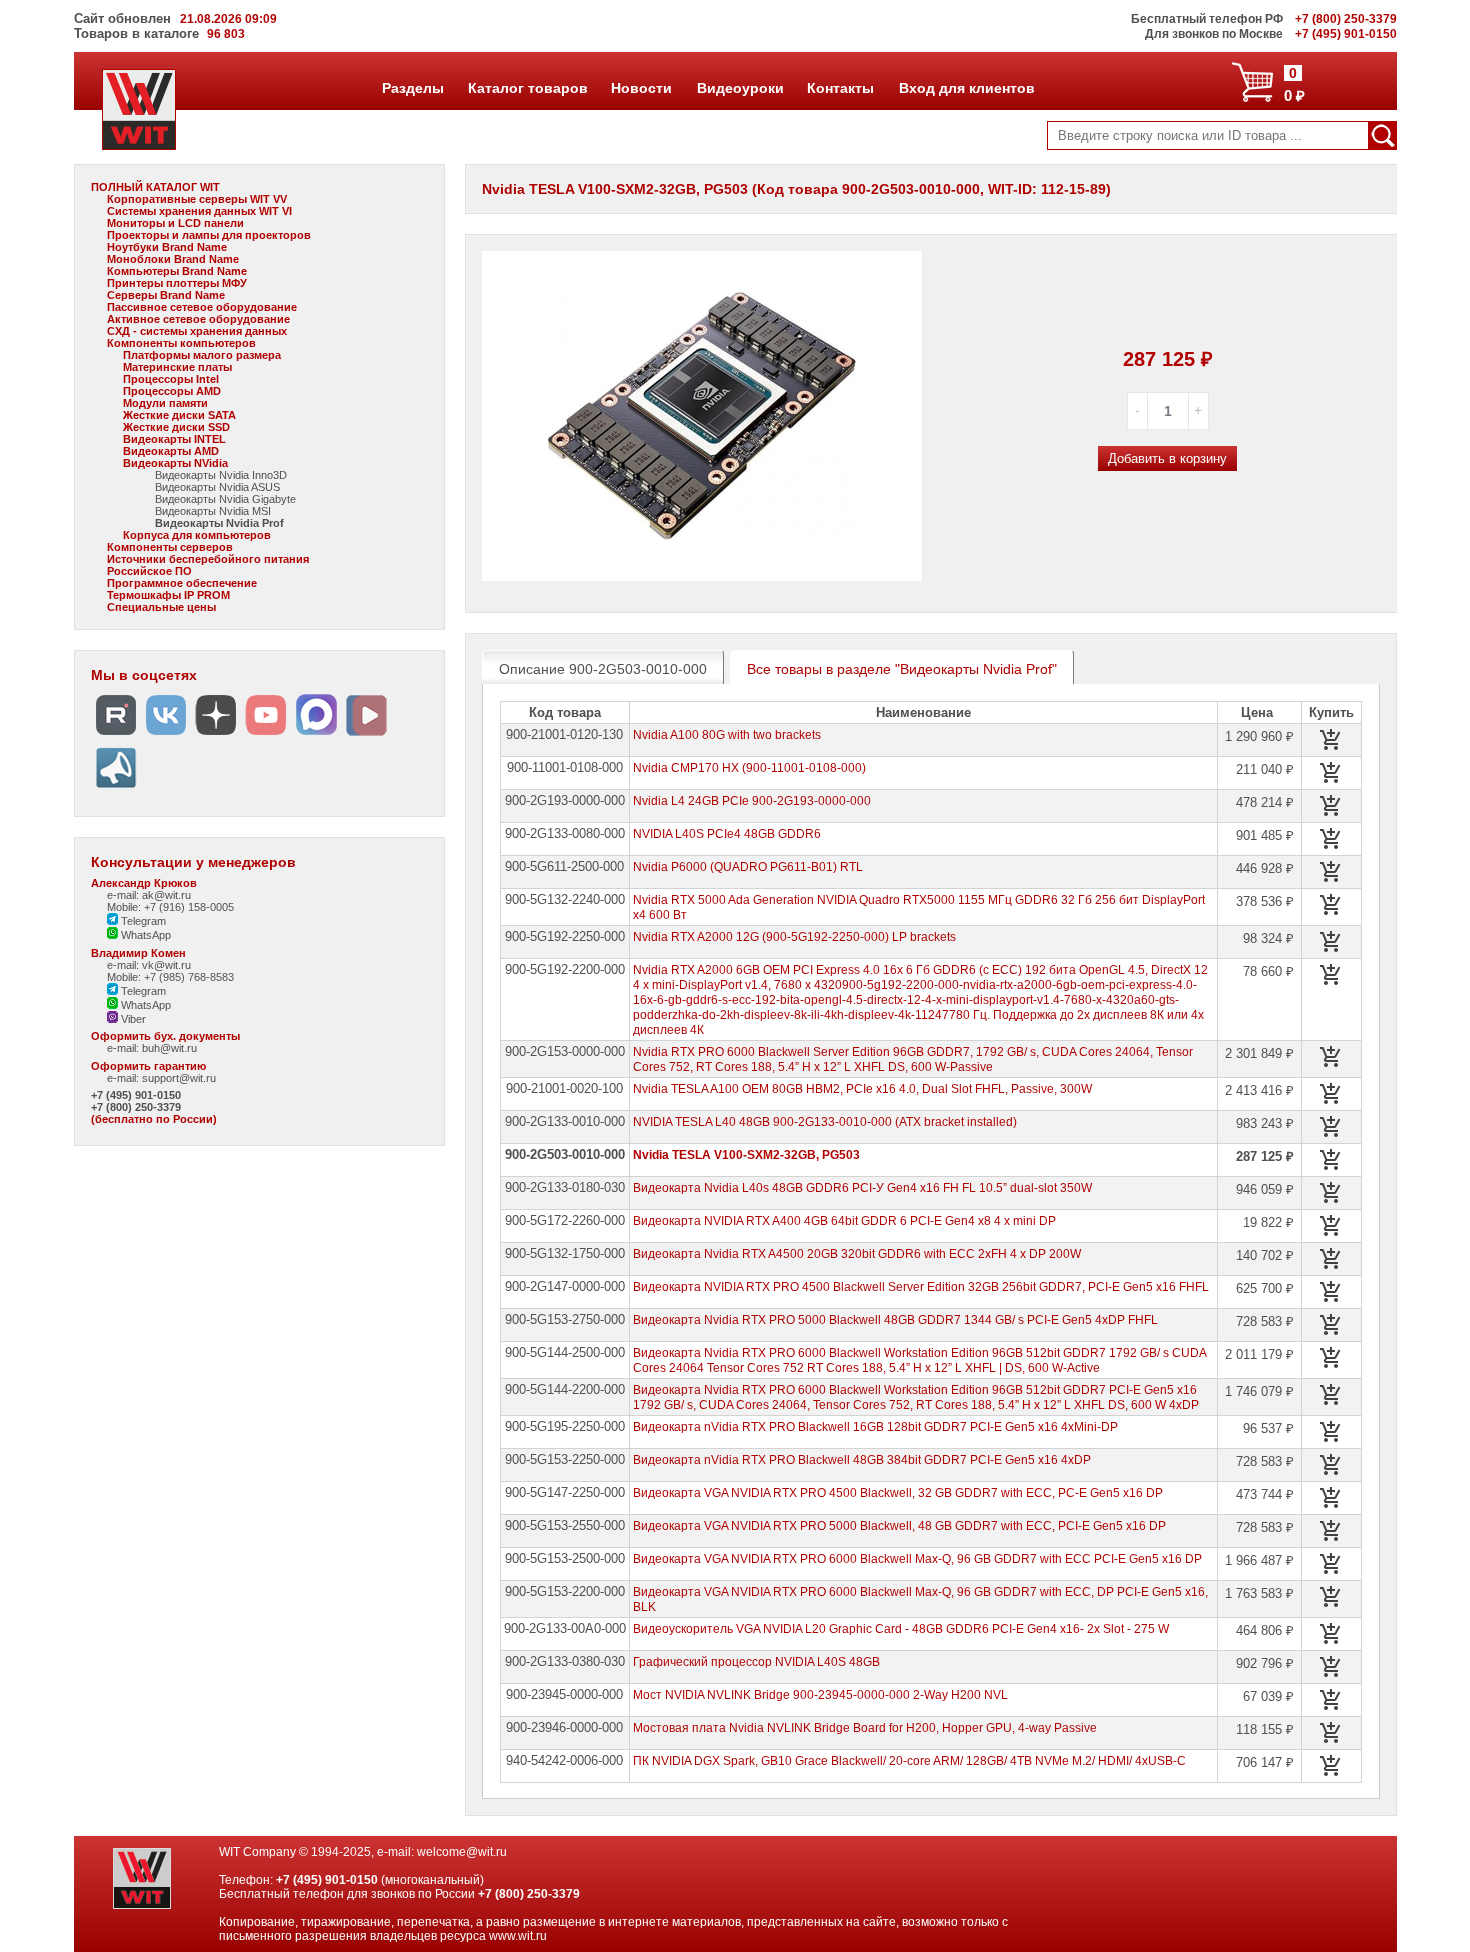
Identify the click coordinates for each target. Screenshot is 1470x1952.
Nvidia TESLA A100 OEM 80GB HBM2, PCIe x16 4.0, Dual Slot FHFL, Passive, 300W (862, 1089)
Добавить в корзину (1167, 458)
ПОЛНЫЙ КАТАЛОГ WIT (155, 187)
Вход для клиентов (966, 88)
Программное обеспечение (182, 583)
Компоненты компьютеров (181, 343)
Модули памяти (165, 403)
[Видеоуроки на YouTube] (266, 735)
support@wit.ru (179, 1078)
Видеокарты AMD (171, 451)
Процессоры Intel (171, 379)
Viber (132, 1019)
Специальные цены (161, 607)
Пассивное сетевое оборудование (202, 307)
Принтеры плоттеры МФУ (177, 283)
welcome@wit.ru (462, 1852)
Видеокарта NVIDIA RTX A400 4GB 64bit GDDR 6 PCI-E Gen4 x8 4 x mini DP (844, 1221)
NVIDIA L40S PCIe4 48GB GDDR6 (727, 834)
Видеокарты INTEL (174, 439)
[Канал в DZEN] (216, 735)
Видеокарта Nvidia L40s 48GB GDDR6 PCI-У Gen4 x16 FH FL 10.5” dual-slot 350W (862, 1188)
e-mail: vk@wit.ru (149, 965)
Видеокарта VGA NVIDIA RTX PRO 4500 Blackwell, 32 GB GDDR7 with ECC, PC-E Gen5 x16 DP (898, 1493)
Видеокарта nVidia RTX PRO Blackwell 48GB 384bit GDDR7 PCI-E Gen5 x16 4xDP (862, 1460)
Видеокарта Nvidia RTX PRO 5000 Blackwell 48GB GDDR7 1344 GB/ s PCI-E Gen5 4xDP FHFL (895, 1320)
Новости (641, 88)
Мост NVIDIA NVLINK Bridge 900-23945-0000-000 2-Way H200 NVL (820, 1695)
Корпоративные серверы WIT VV (197, 199)
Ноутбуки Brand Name (167, 247)
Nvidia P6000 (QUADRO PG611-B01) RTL (748, 867)
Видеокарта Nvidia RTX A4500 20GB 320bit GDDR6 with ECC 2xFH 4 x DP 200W (857, 1254)
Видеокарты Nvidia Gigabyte (225, 499)
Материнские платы (177, 367)
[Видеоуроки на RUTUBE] (116, 735)
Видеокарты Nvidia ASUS (217, 487)
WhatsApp (144, 935)
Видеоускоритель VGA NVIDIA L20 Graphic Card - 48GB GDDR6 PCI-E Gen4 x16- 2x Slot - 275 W (901, 1629)
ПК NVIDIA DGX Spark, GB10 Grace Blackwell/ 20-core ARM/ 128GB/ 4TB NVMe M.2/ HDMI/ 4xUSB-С (909, 1761)
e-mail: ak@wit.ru (149, 895)
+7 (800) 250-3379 (136, 1107)
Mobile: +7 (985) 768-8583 (170, 977)
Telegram (142, 921)
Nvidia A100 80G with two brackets (727, 735)
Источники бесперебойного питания (208, 559)
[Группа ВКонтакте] (166, 735)
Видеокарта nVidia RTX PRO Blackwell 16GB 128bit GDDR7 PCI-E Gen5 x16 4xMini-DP (875, 1427)
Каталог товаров (527, 88)
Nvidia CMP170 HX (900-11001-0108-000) (749, 768)
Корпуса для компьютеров (197, 535)
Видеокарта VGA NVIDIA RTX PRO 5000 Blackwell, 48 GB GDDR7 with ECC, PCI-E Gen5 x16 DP (899, 1526)
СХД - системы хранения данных (197, 331)
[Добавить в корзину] (1331, 740)
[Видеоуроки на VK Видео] (366, 735)
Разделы (412, 88)
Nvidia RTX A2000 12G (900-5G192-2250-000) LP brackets (794, 937)
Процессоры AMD (172, 391)
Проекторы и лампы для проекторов (209, 235)
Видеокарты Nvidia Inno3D (221, 475)
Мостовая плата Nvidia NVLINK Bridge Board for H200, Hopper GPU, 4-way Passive (865, 1728)
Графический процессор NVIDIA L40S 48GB (756, 1662)
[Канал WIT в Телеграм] (116, 788)
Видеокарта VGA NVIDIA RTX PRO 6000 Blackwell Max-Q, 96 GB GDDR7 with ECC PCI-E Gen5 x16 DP (917, 1559)
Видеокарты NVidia (175, 463)
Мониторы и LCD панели (175, 223)
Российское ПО (149, 571)
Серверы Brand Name (166, 295)
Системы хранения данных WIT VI (199, 211)
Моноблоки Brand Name (173, 259)
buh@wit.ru (169, 1048)
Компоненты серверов (170, 547)
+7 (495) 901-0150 (136, 1095)
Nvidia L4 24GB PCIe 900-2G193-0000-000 (752, 801)
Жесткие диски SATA (179, 415)
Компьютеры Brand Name (177, 271)
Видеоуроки (740, 88)
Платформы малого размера (202, 355)
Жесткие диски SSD (176, 427)
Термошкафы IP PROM (168, 595)
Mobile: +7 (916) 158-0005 (170, 907)
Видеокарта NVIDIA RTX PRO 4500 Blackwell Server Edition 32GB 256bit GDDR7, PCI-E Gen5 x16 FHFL (921, 1287)
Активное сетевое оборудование (198, 319)
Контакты (840, 88)
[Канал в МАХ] (316, 735)
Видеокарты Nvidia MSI (213, 511)
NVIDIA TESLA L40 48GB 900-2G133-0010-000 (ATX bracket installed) (825, 1122)
